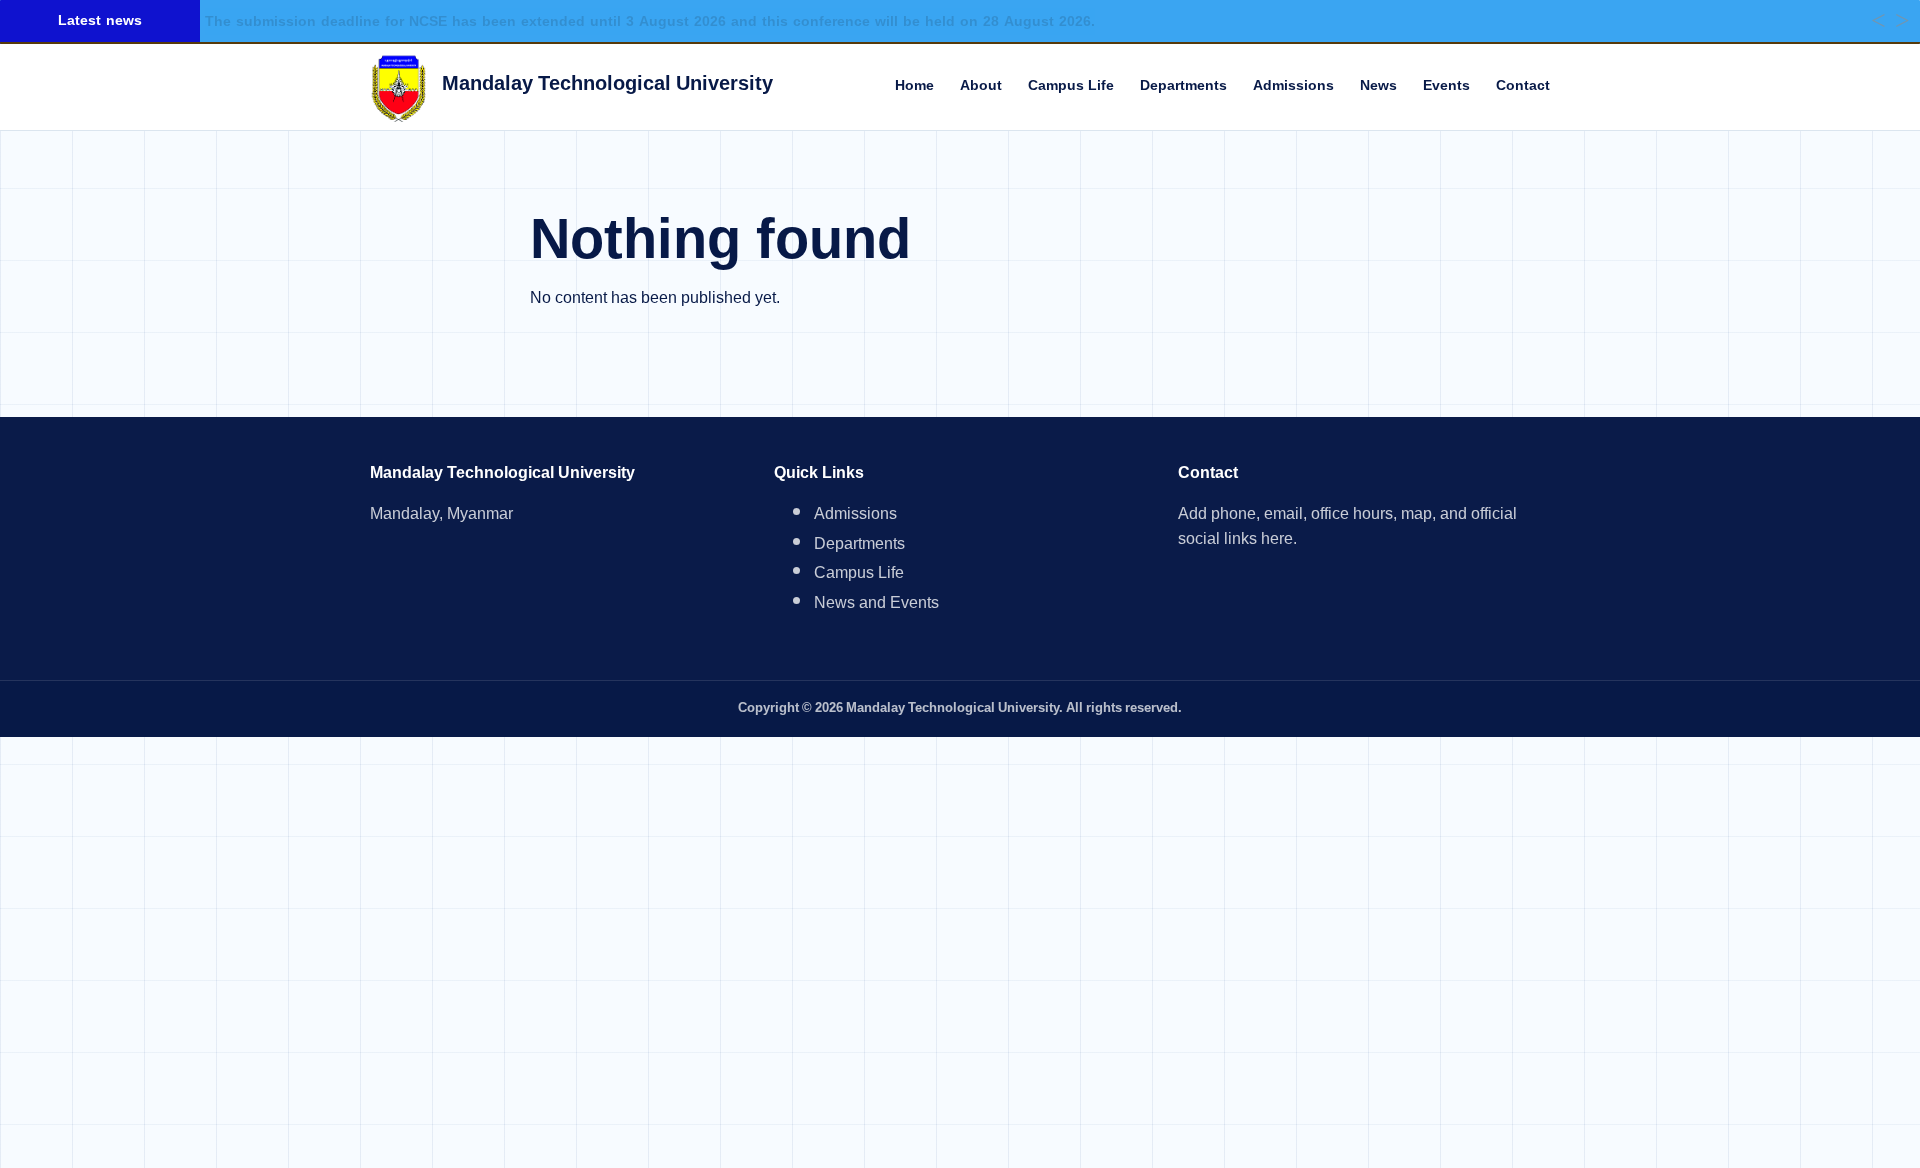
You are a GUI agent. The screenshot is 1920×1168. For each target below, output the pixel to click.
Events (1446, 86)
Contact (1523, 86)
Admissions (1293, 86)
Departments (1183, 86)
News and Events (876, 605)
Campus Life (1071, 86)
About (981, 86)
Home (914, 86)
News (1378, 86)
